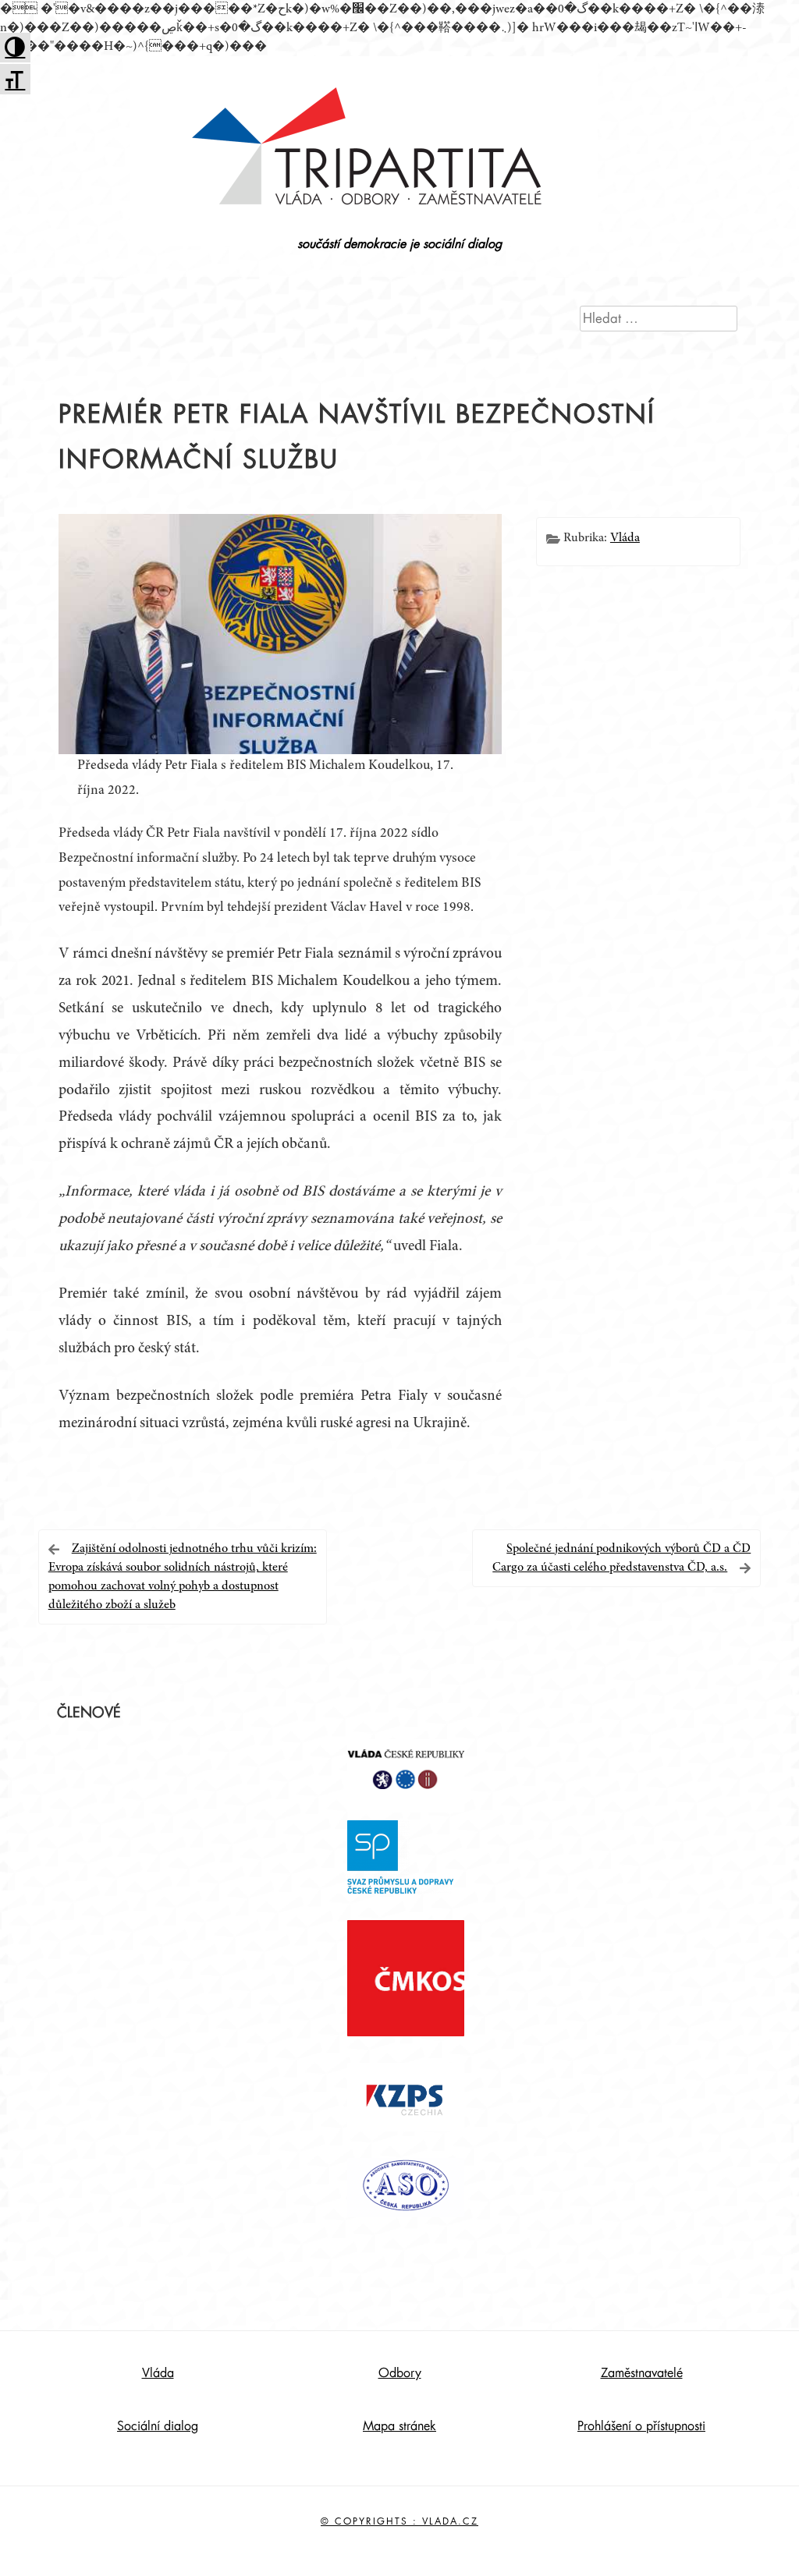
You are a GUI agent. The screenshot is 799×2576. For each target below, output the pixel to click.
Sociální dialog (158, 2426)
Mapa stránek (399, 2426)
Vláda (625, 538)
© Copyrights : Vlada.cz (399, 2521)
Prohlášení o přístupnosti (641, 2426)
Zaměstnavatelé (642, 2373)
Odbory (400, 2373)
